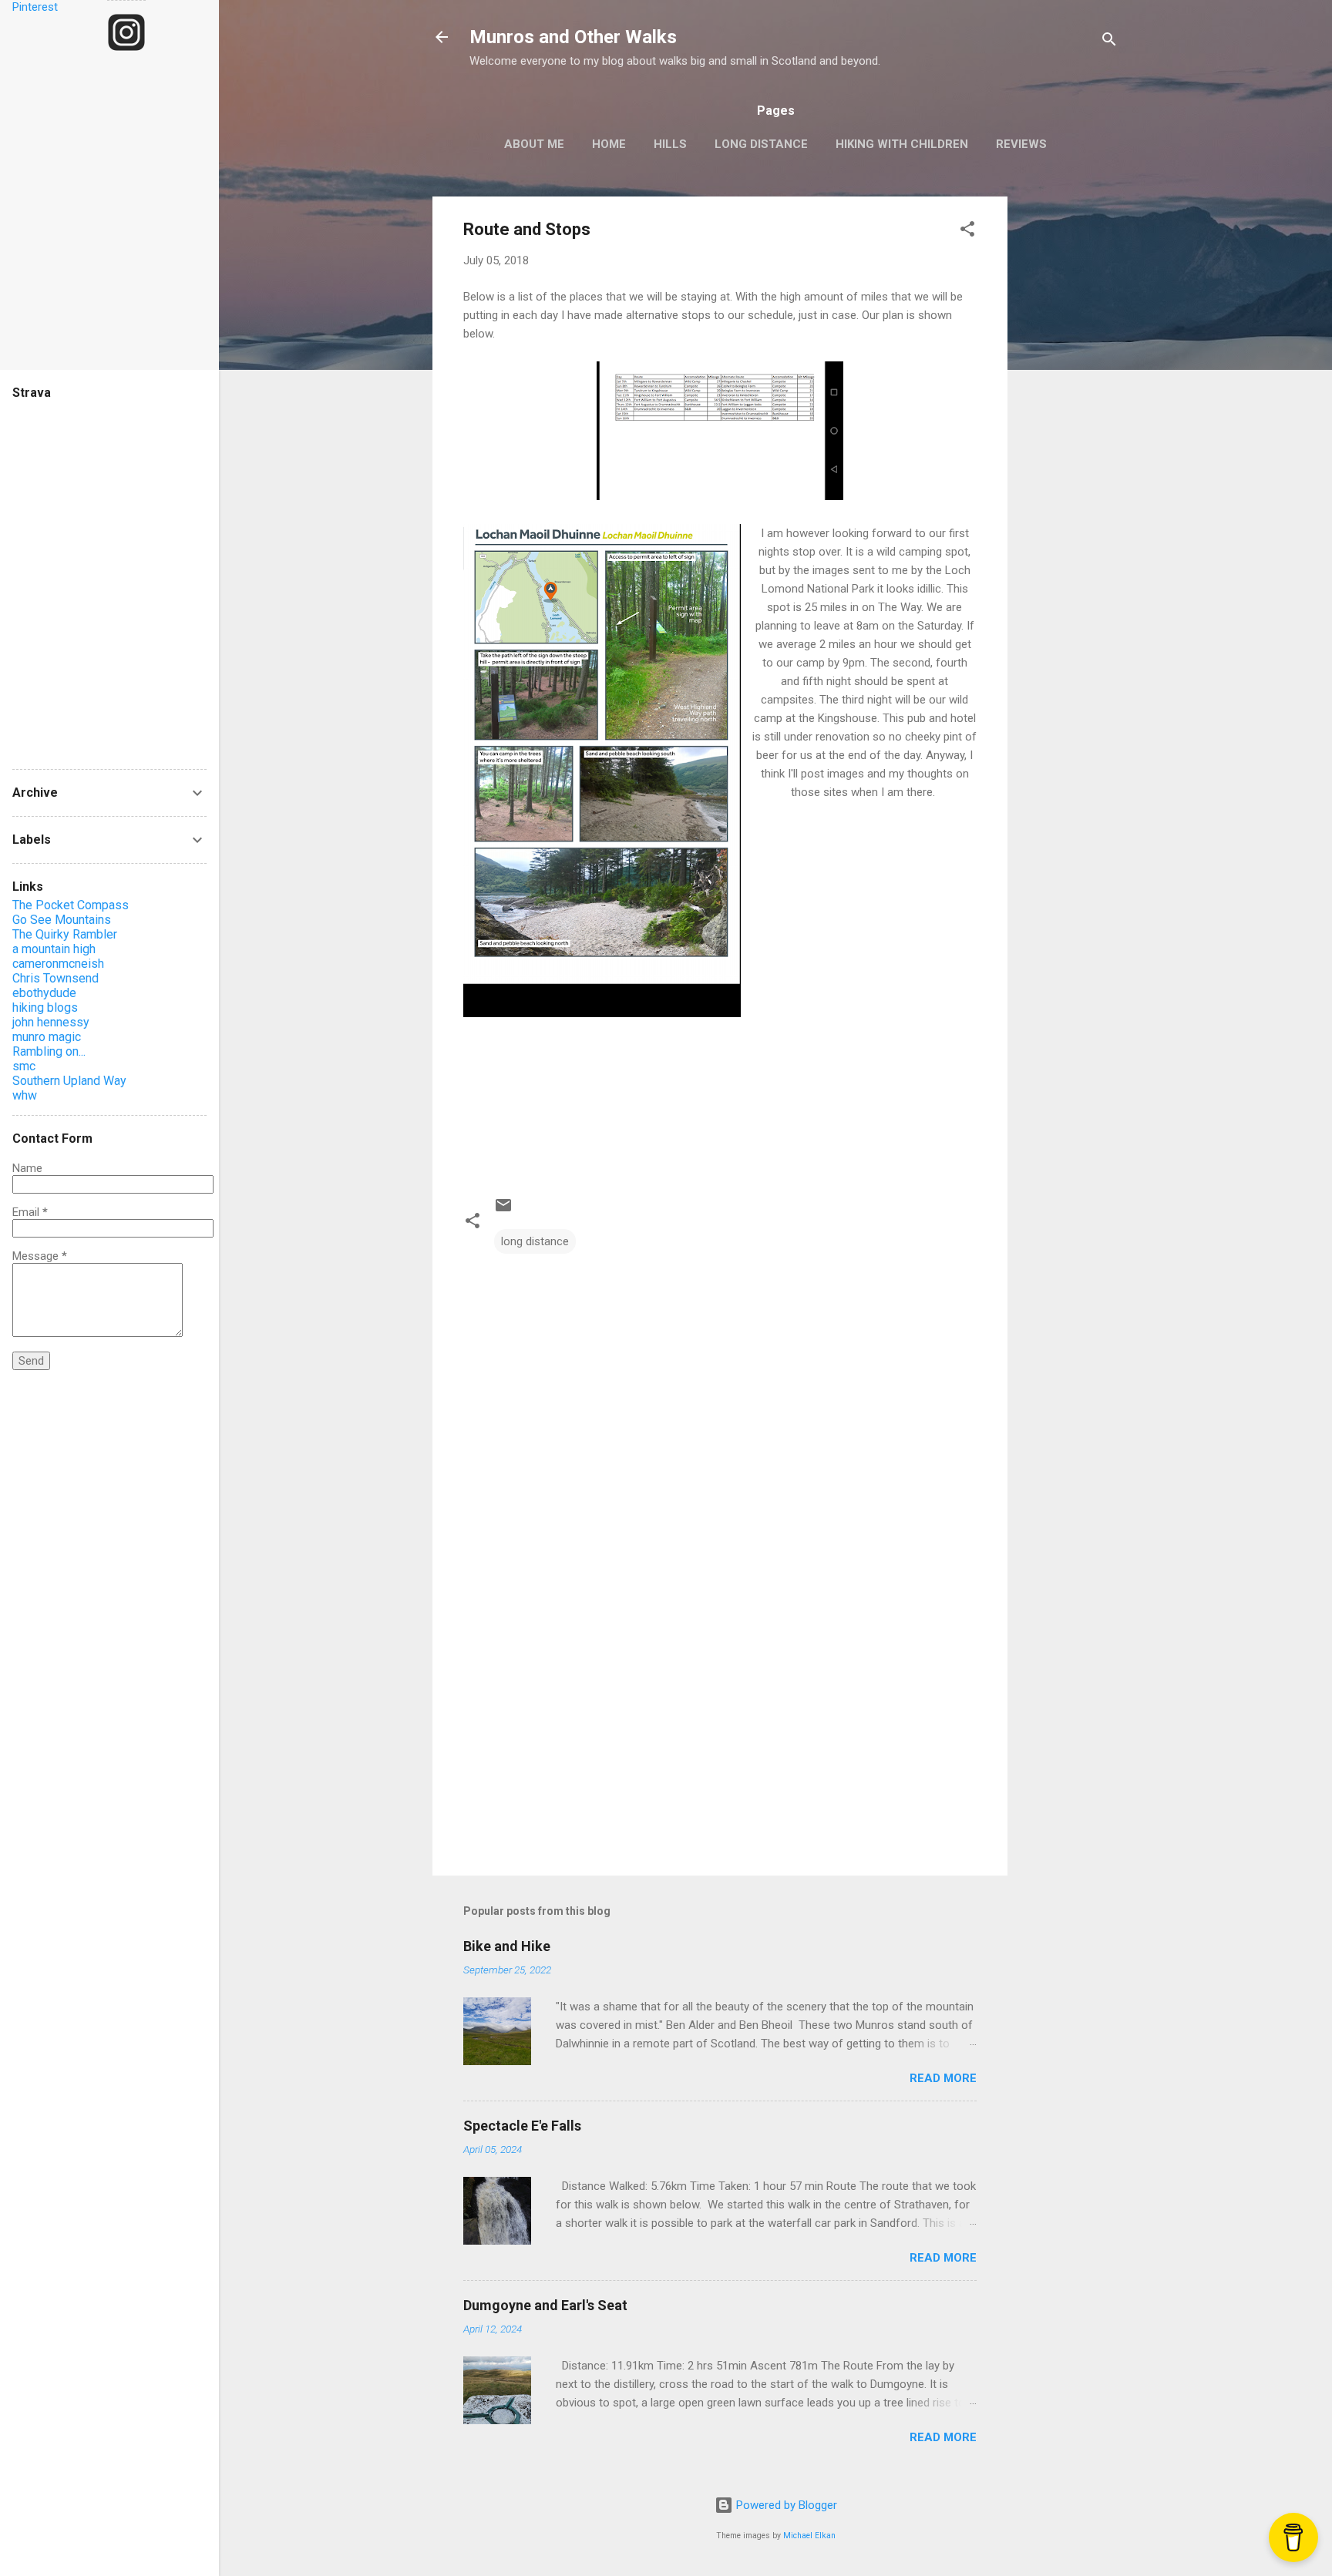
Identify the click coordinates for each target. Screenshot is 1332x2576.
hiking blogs (45, 1008)
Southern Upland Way (69, 1081)
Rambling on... (49, 1051)
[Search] (1109, 42)
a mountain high (54, 949)
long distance (535, 1241)
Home (609, 144)
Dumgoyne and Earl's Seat (545, 2305)
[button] (967, 232)
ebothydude (44, 993)
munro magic (47, 1037)
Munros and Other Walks (573, 37)
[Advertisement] (1069, 428)
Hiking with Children (902, 144)
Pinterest (35, 7)
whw (25, 1095)
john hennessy (51, 1022)
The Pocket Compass (71, 905)
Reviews (1021, 144)
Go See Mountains (62, 920)
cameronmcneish (58, 964)
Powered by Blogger (785, 2505)
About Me (534, 144)
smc (24, 1066)
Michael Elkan (809, 2536)
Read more (943, 2078)
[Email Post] (503, 1211)
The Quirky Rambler (65, 934)
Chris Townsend (55, 978)
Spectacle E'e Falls (522, 2126)
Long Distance (761, 144)
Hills (670, 144)
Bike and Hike (507, 1946)
